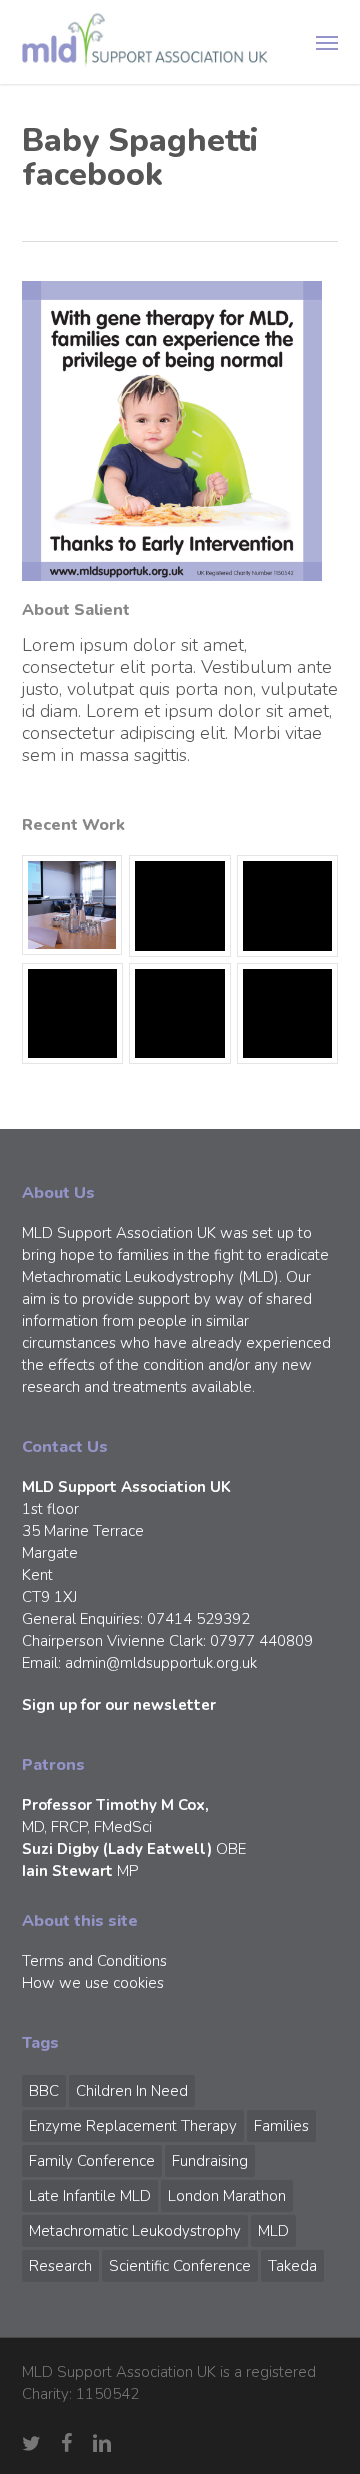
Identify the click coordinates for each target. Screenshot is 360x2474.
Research (60, 2266)
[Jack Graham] (179, 1013)
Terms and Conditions (94, 1961)
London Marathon (227, 2196)
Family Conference (92, 2161)
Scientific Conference (180, 2266)
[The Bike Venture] (179, 905)
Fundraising (210, 2161)
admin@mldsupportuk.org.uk (161, 1663)
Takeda (292, 2266)
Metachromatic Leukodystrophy (135, 2231)
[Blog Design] (287, 1013)
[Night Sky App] (287, 905)
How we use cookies (93, 1983)
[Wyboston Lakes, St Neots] (72, 905)
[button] (327, 42)
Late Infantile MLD (90, 2196)
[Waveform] (72, 1013)
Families (281, 2126)
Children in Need (132, 2091)
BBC (44, 2091)
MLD (273, 2231)
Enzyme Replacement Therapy (133, 2126)
